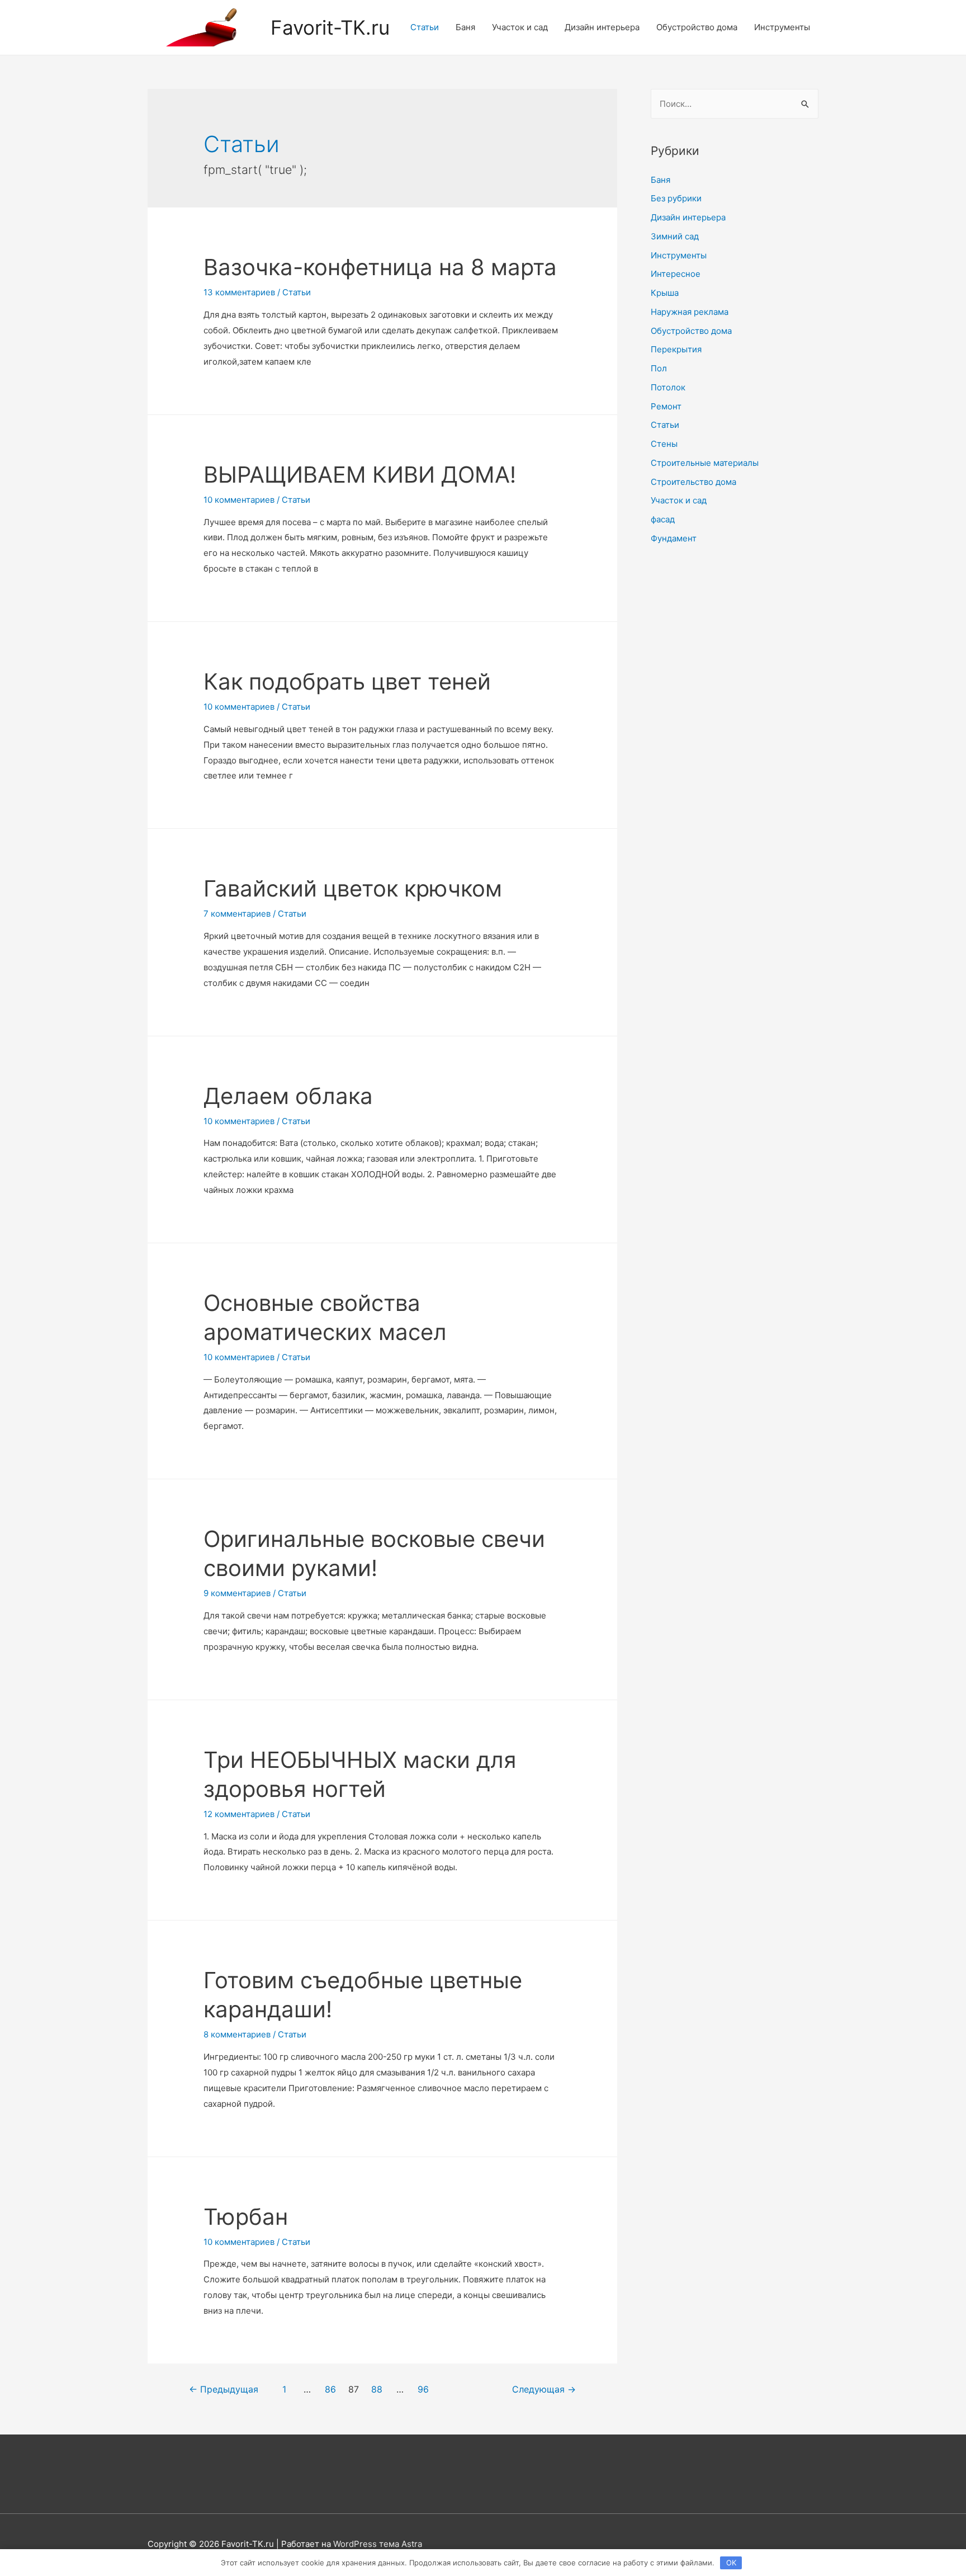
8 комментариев (237, 2034)
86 (330, 2389)
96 (423, 2389)
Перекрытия (676, 349)
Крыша (665, 293)
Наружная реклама (690, 312)
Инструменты (782, 27)
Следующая (544, 2389)
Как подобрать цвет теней (347, 681)
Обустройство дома (697, 27)
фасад (663, 519)
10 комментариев (239, 500)
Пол (659, 368)
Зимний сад (675, 236)
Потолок (668, 387)
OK (731, 2563)
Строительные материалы (705, 463)
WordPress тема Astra (378, 2544)
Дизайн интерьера (602, 27)
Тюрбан (246, 2217)
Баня (465, 27)
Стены (664, 444)
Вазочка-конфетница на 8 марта (380, 267)
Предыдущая (224, 2389)
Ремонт (666, 406)
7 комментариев (237, 914)
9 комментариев (237, 1593)
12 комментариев (239, 1814)
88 (377, 2389)
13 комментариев (239, 292)
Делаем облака (288, 1096)
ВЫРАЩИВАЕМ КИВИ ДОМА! (360, 475)
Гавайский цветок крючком (353, 888)
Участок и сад (520, 27)
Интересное (676, 274)
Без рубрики (676, 198)
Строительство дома (693, 482)
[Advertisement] (735, 738)
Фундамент (674, 538)
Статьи (425, 27)
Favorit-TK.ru (330, 27)
